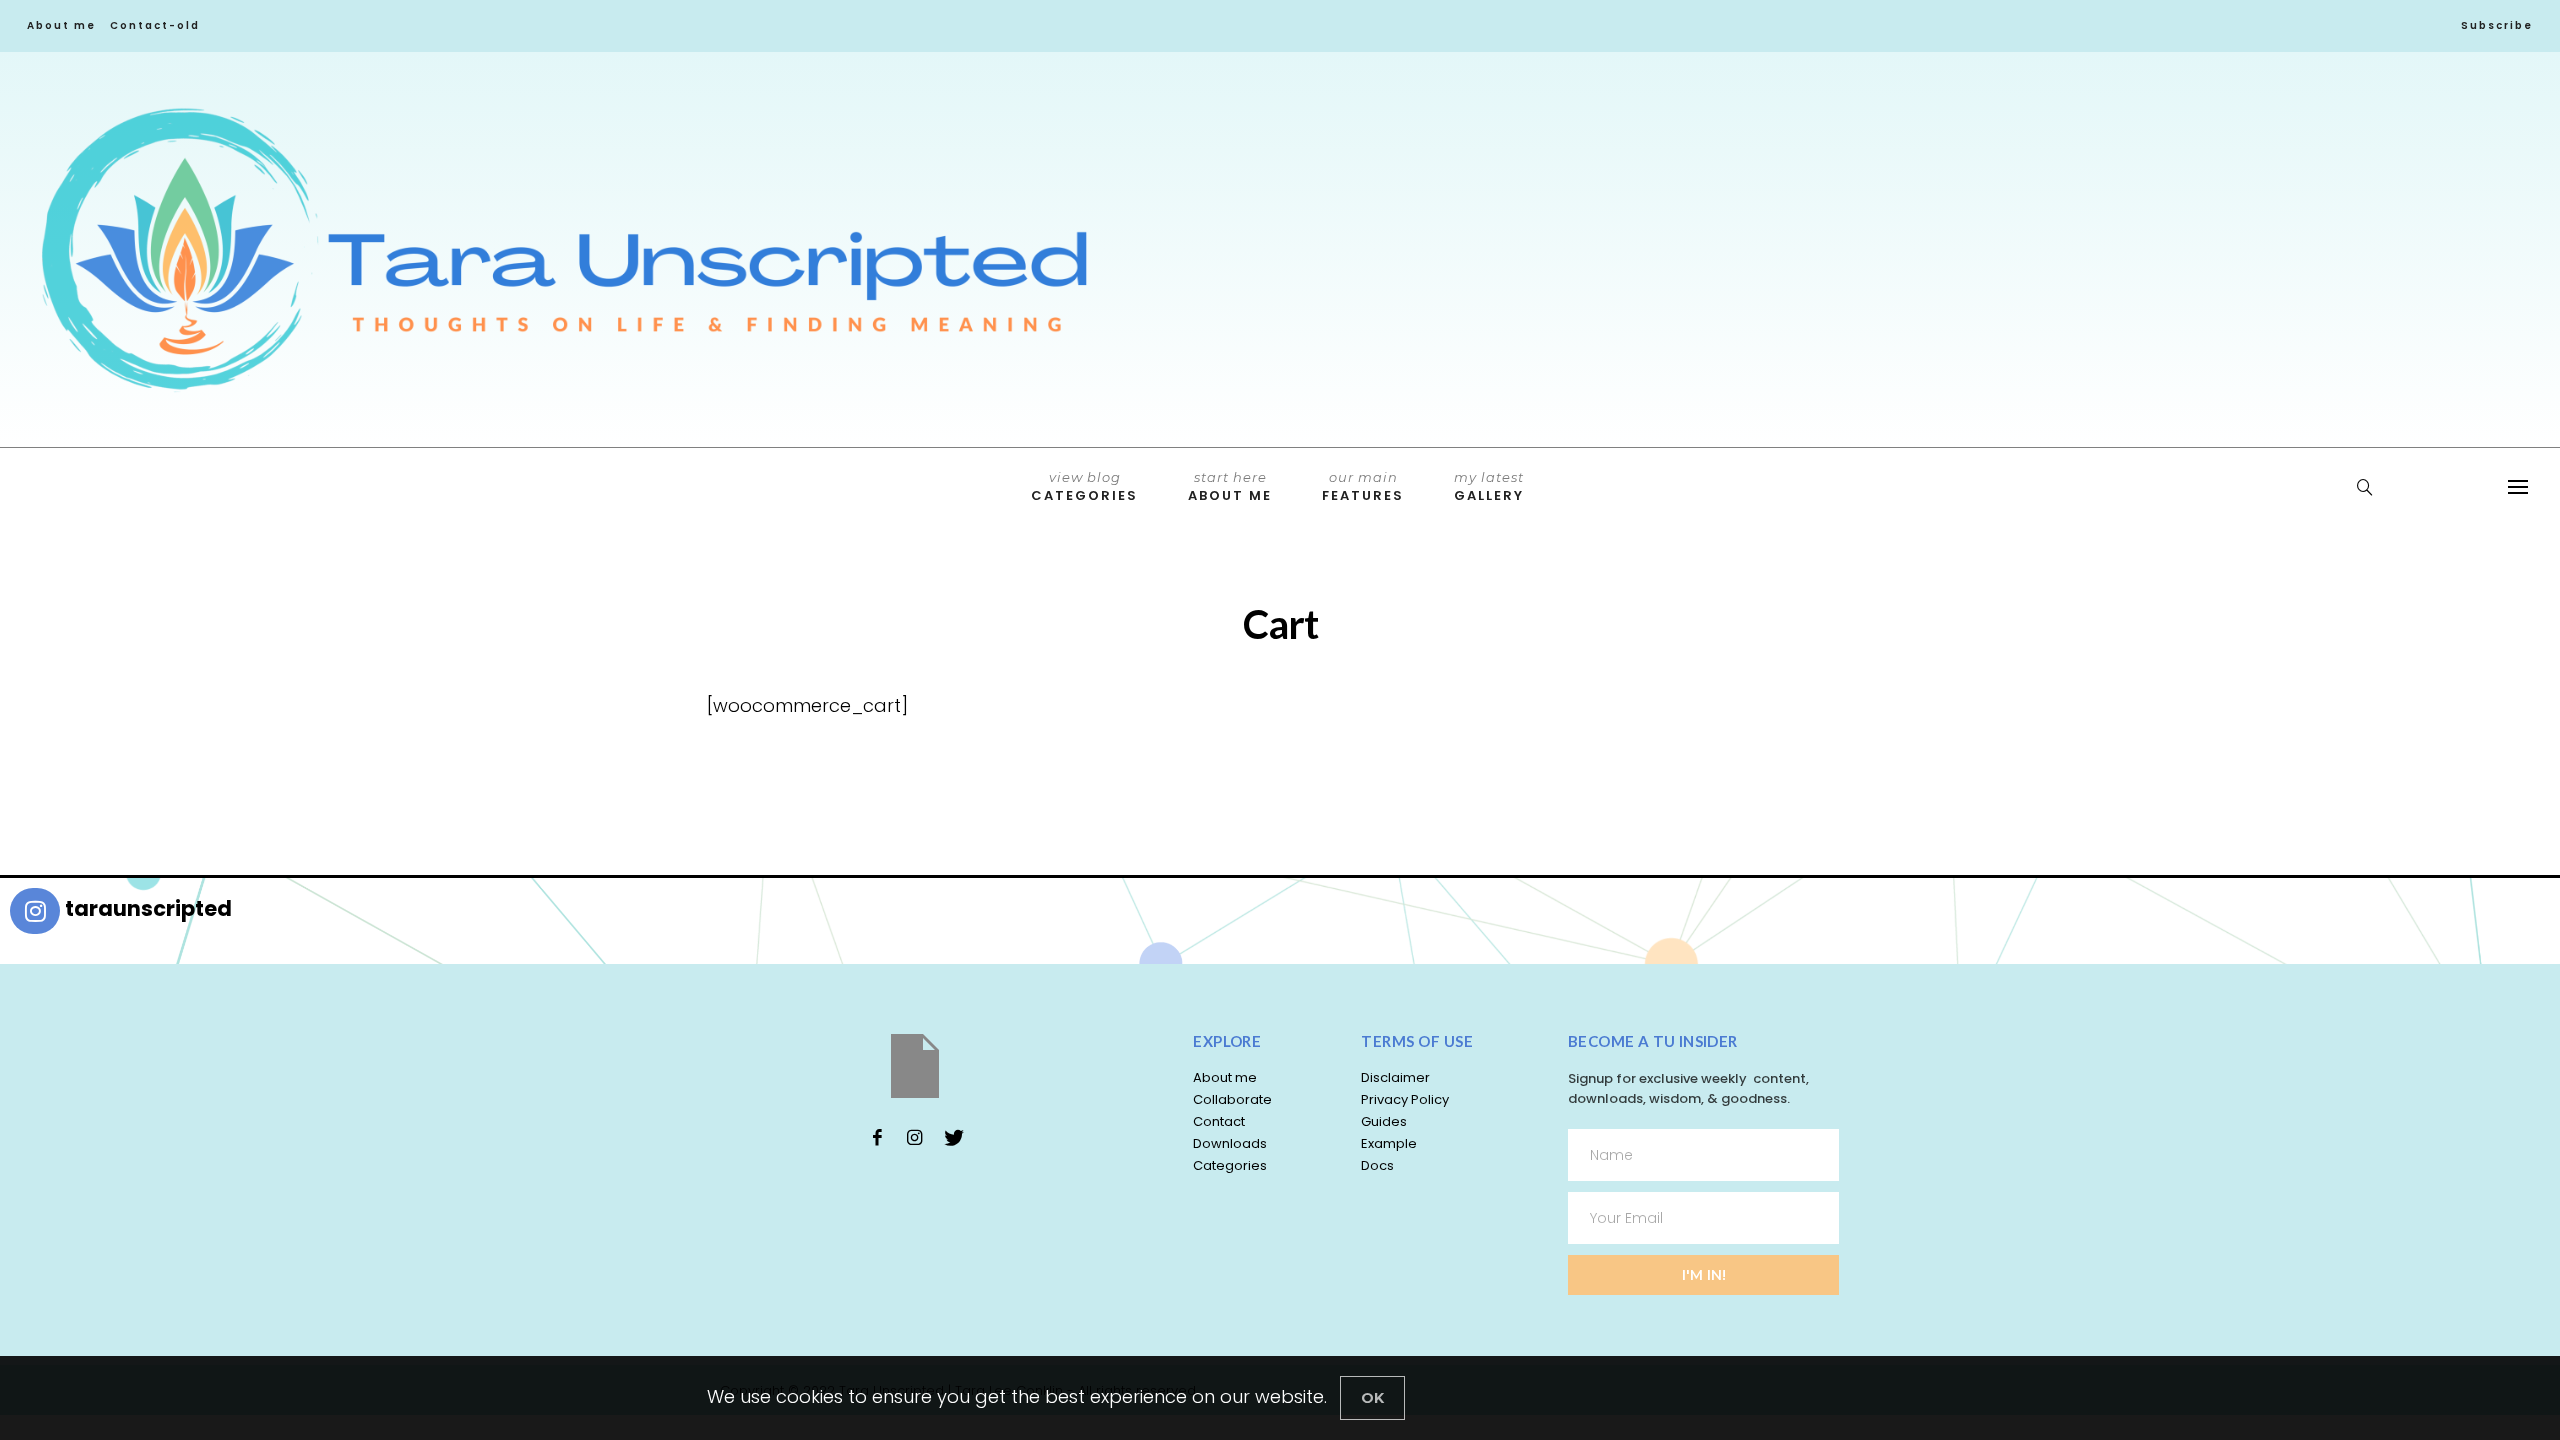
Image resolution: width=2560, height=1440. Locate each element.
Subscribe (2497, 25)
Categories (1084, 487)
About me (61, 25)
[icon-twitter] (953, 1137)
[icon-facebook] (877, 1137)
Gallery (1489, 487)
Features (1363, 487)
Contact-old (155, 25)
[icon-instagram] (915, 1137)
